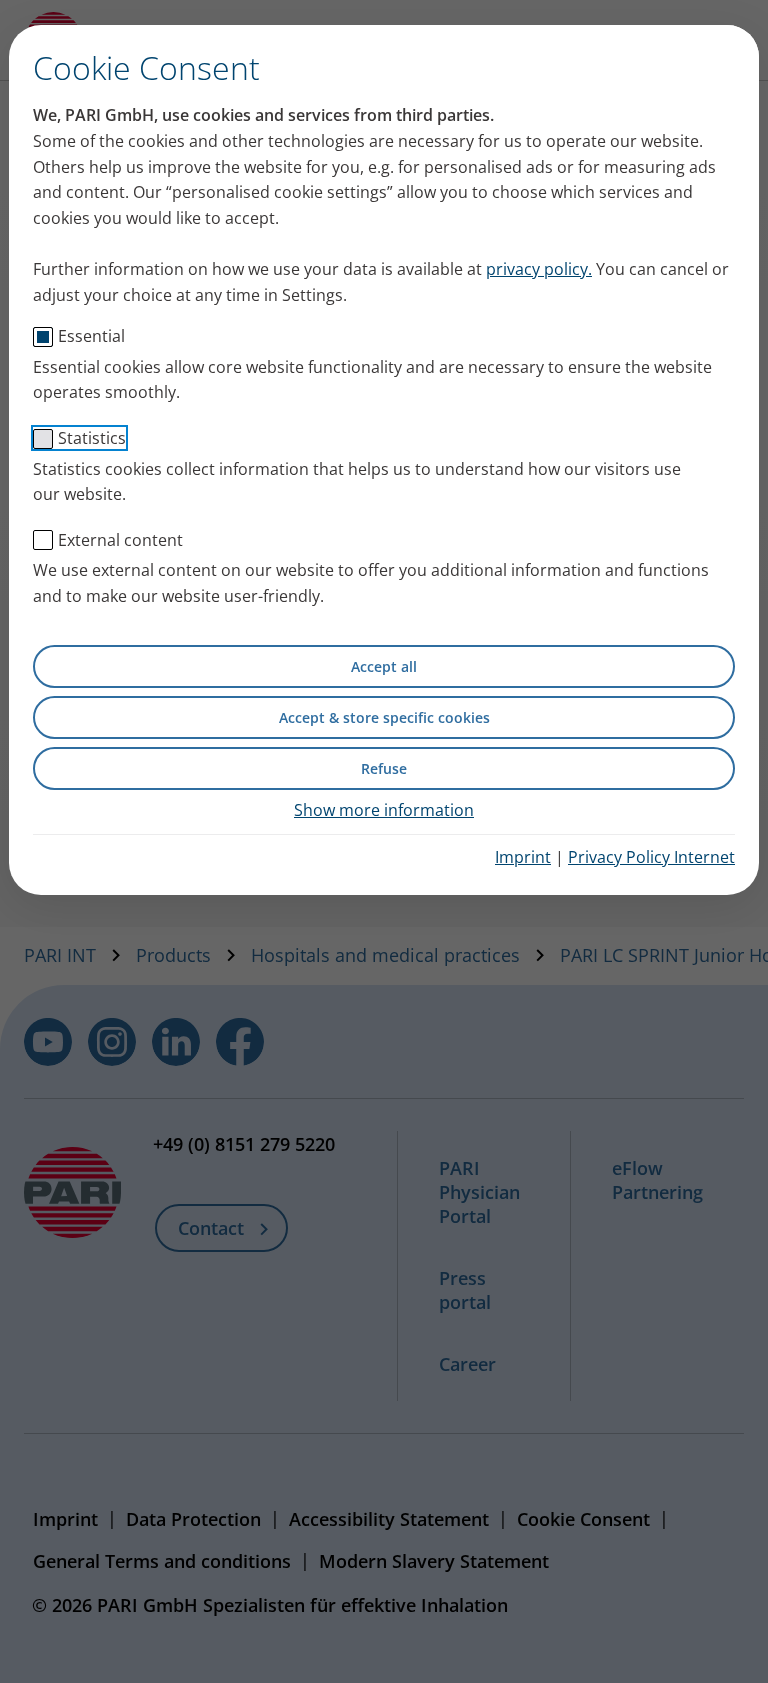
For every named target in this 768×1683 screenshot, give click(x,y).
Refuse (384, 768)
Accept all (384, 666)
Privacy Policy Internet (651, 857)
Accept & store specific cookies (384, 717)
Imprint (523, 857)
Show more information (384, 810)
